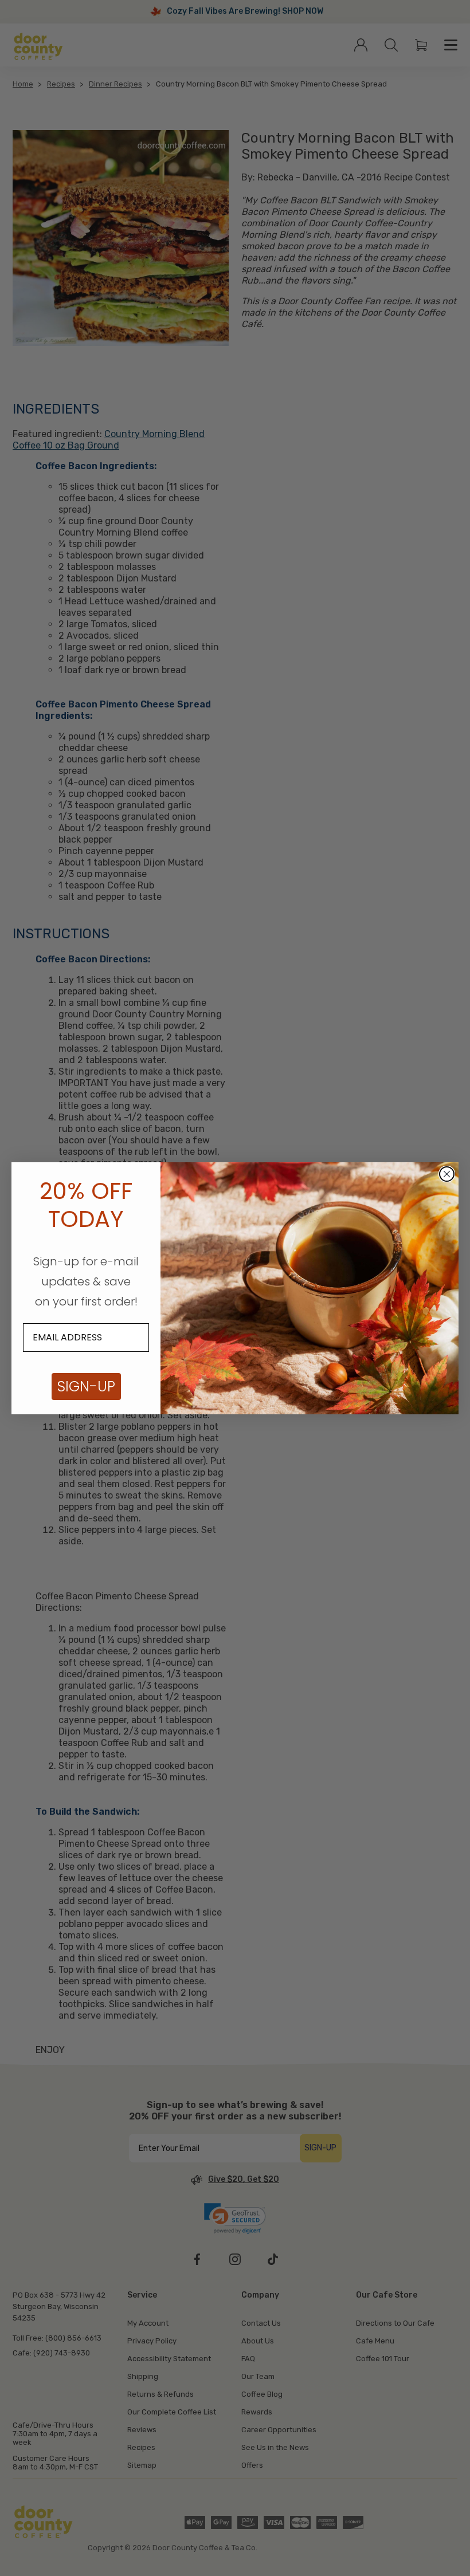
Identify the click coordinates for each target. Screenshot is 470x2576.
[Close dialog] (447, 1174)
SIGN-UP (86, 1387)
